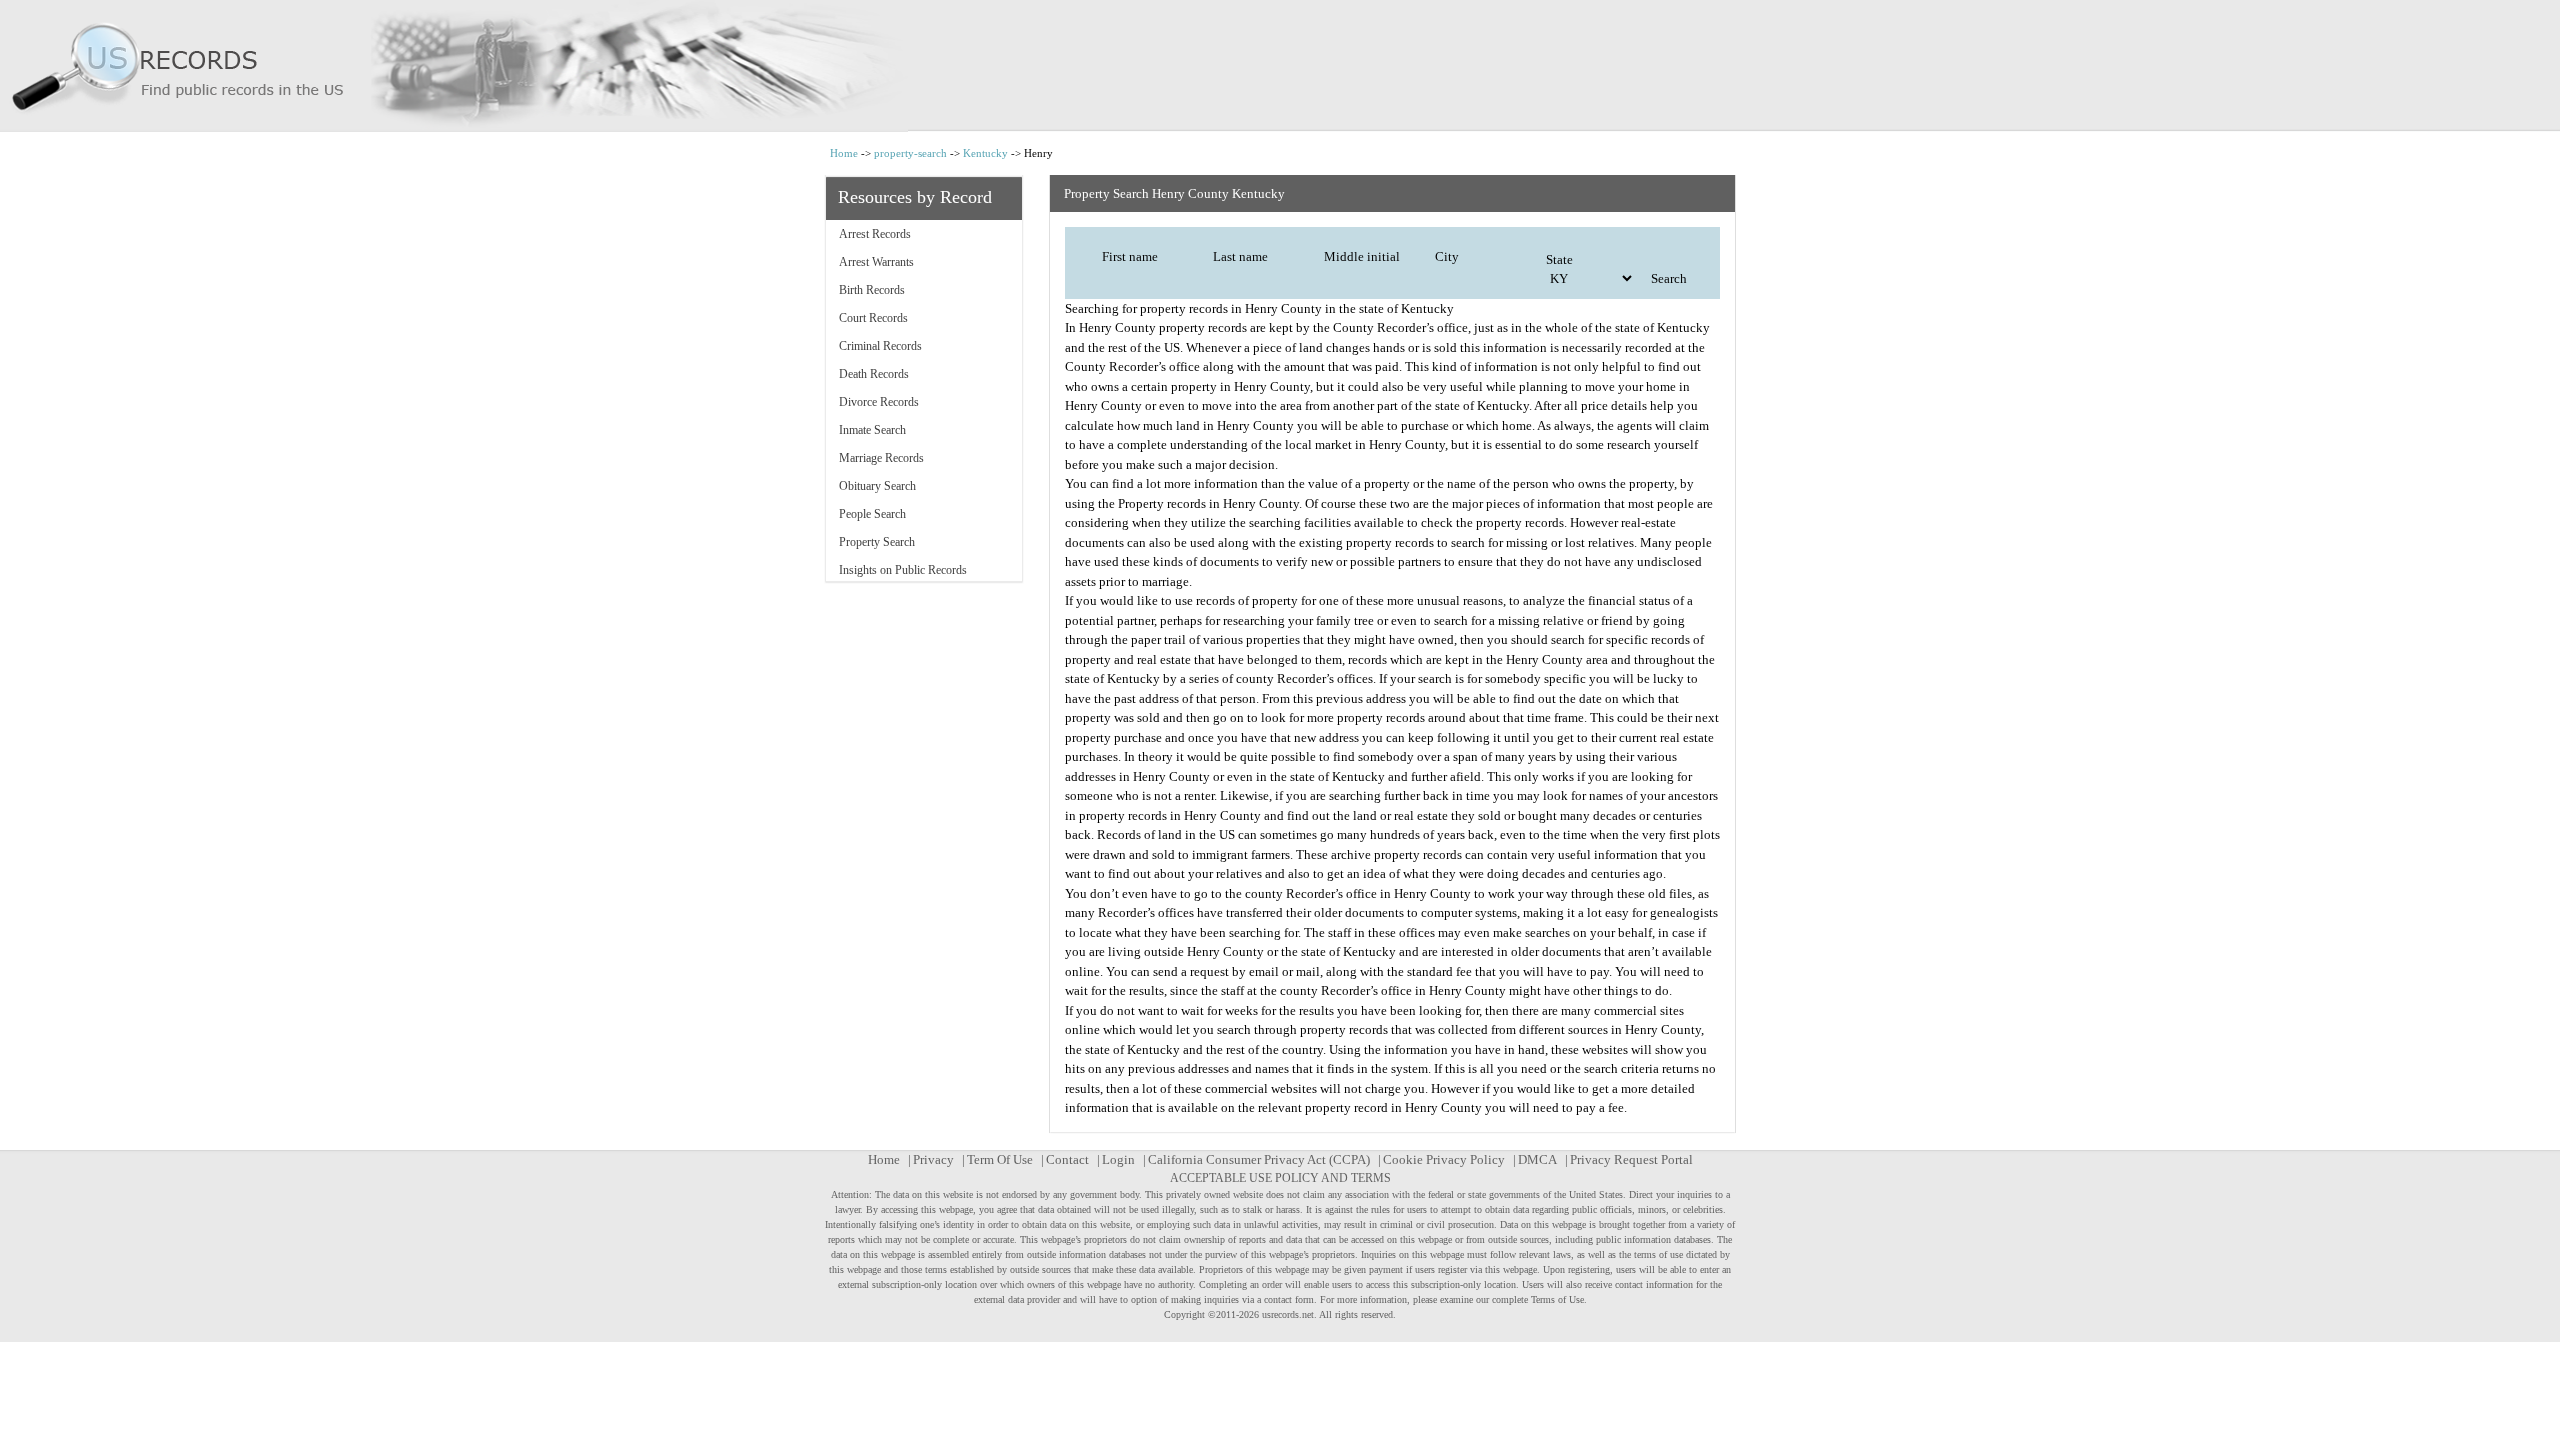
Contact (1067, 1159)
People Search (872, 514)
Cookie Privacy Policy (1444, 1159)
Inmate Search (872, 430)
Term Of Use (1000, 1159)
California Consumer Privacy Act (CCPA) (1259, 1159)
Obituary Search (877, 486)
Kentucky (985, 153)
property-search (910, 153)
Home (844, 153)
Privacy (933, 1159)
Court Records (873, 318)
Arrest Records (875, 234)
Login (1118, 1159)
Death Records (874, 374)
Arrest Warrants (876, 262)
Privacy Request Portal (1631, 1159)
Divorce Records (879, 402)
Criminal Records (880, 346)
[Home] (1280, 66)
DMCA (1537, 1159)
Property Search (877, 542)
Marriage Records (881, 458)
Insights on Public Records (903, 570)
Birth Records (872, 290)
